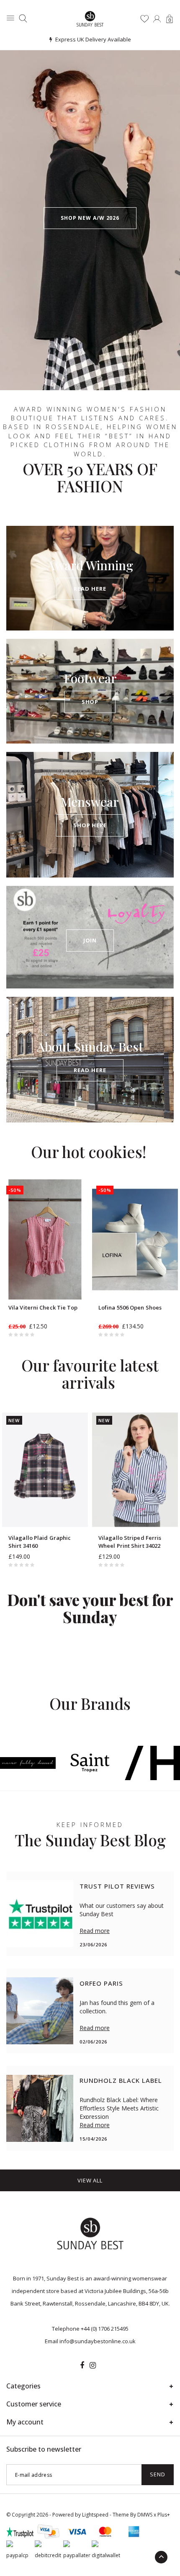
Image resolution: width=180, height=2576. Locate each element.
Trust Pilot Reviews (117, 1886)
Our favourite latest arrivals (90, 1374)
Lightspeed (95, 2515)
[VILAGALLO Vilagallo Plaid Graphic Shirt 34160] (45, 1470)
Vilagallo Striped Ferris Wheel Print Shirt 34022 (130, 1542)
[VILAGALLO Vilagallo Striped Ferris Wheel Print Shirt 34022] (135, 1470)
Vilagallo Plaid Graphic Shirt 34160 (40, 1542)
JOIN (90, 940)
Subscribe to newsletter (44, 2449)
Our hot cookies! (89, 1152)
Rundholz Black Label (121, 2080)
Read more (95, 1931)
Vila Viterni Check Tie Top (43, 1307)
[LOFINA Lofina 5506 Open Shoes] (135, 1239)
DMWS (145, 2515)
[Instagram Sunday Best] (93, 2365)
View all (90, 2180)
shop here (90, 825)
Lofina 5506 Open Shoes (130, 1307)
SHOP (90, 702)
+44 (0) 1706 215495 (105, 2329)
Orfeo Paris (101, 1983)
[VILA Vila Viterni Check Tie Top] (45, 1239)
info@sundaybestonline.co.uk (98, 2341)
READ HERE (90, 589)
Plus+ (164, 2515)
